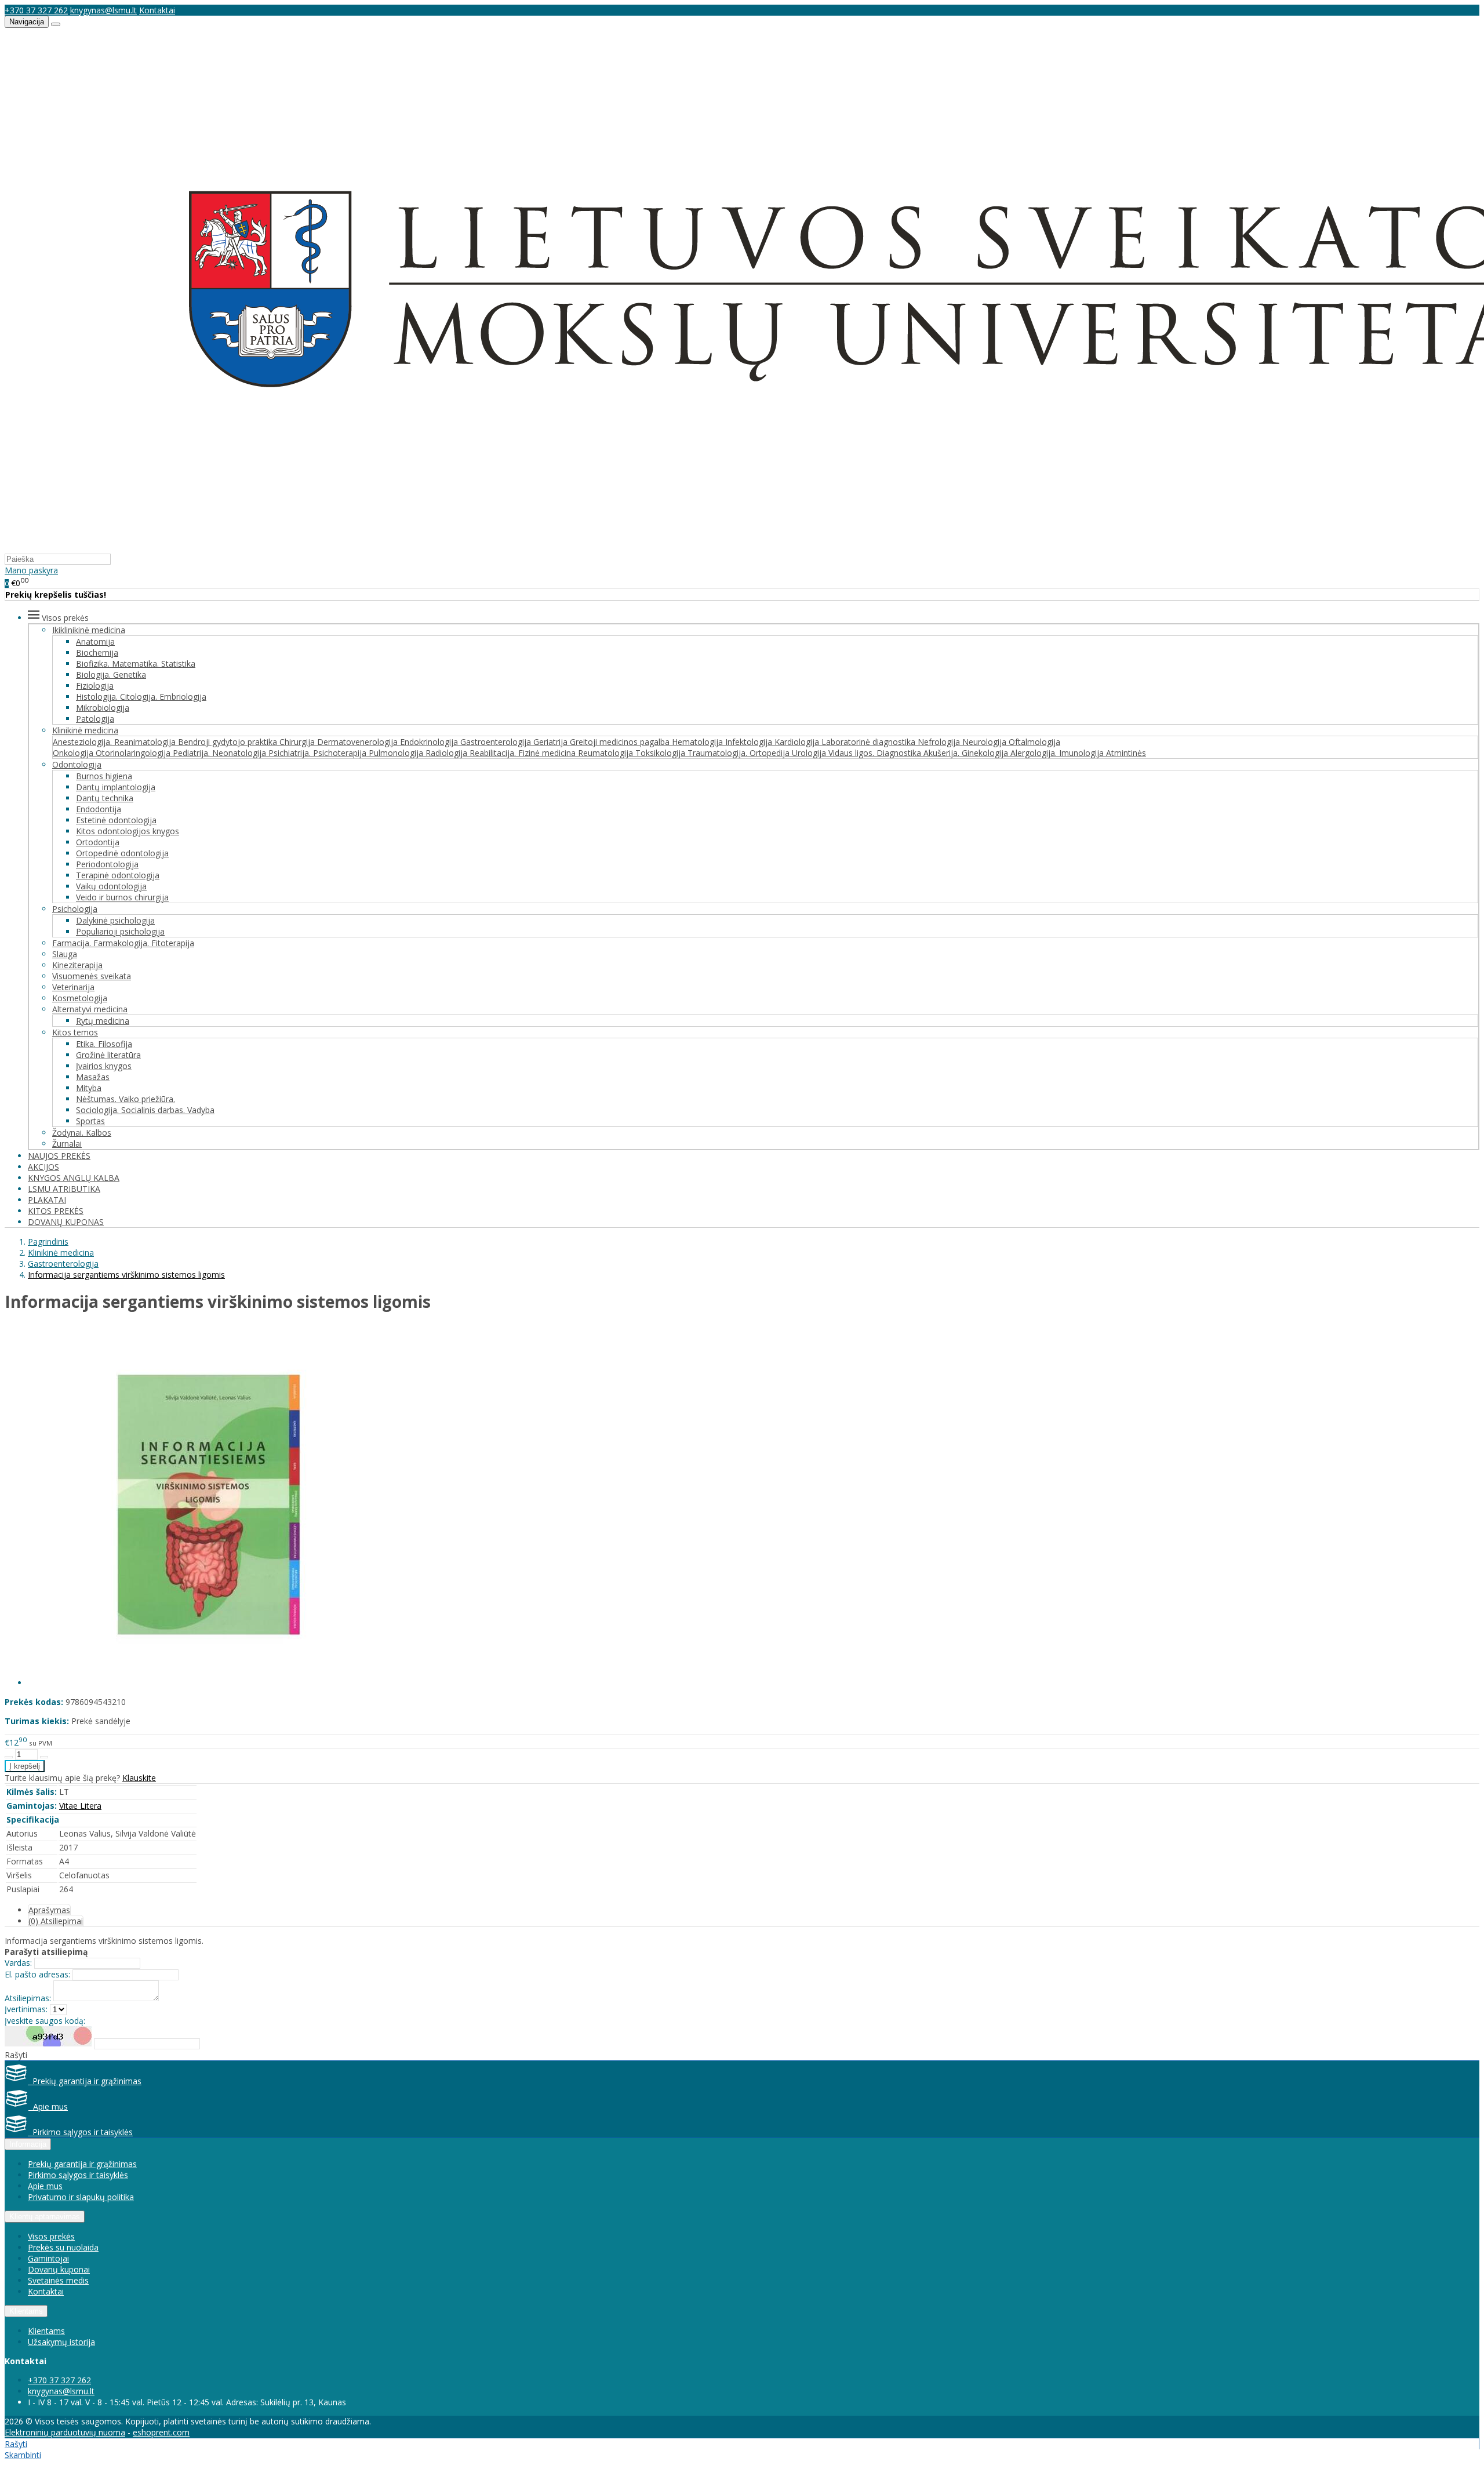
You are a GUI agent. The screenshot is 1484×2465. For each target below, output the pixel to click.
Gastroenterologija (497, 742)
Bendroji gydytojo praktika (229, 742)
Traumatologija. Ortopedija (740, 753)
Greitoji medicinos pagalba (621, 742)
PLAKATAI (47, 1200)
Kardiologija (798, 742)
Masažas (93, 1077)
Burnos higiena (104, 776)
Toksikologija (661, 753)
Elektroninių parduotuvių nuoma (65, 2432)
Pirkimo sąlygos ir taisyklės (80, 2132)
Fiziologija (95, 686)
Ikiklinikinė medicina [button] (89, 630)
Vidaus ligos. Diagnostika (876, 753)
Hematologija (699, 742)
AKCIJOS (43, 1167)
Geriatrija (552, 742)
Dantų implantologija (116, 787)
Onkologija (74, 753)
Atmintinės (1126, 753)
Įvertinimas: (26, 2009)
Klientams (26, 2311)
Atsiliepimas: (28, 1998)
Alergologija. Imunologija (1058, 753)
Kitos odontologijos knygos (128, 831)
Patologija (95, 719)
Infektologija (750, 742)
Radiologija (448, 753)
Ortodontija (98, 842)
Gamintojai (48, 2258)
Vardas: (18, 1963)
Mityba (89, 1088)
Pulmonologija (397, 753)
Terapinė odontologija (118, 875)
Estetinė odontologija (116, 820)
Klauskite (139, 1778)
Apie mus (48, 2106)
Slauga (65, 954)
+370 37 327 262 (36, 10)
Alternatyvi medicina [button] (90, 1009)
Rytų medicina (103, 1021)
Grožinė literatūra (108, 1055)
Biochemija (97, 652)
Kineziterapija (77, 965)
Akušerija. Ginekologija (967, 753)
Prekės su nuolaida (63, 2247)
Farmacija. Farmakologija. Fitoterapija (123, 943)
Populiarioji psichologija (120, 931)
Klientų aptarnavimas (45, 2217)
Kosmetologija (80, 998)
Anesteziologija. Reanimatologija (115, 742)
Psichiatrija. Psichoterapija (319, 753)
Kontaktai (157, 10)
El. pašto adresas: (37, 1974)
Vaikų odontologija (111, 886)
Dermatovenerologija (359, 742)
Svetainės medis (58, 2280)
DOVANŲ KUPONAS (66, 1222)
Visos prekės (51, 2236)
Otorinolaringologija (134, 753)
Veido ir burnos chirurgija (122, 897)
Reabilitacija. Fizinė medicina (524, 753)
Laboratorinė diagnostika (870, 742)
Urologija (810, 753)
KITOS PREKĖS (56, 1211)
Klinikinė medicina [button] (85, 730)
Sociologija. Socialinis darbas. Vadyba (145, 1110)
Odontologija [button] (77, 764)
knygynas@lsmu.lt (103, 10)
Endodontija (99, 809)
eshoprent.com (161, 2432)
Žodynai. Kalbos (82, 1132)
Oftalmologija (1034, 742)
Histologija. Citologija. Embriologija (141, 697)
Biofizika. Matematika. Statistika (136, 663)
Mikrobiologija (103, 708)
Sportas (90, 1121)
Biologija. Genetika (111, 675)
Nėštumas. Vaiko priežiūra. (126, 1099)
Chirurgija (298, 742)
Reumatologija (607, 753)
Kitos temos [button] (75, 1032)
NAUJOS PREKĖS (59, 1156)
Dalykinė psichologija (115, 920)
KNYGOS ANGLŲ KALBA (74, 1178)
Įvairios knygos (104, 1066)
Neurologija (985, 742)
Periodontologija (107, 864)
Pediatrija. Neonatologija (221, 753)
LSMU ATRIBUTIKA (64, 1189)
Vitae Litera (80, 1806)
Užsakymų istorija (61, 2342)
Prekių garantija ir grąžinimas (85, 2081)
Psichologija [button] (75, 909)
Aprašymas (49, 1910)
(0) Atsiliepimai (56, 1921)
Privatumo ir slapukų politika (81, 2197)
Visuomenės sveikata (92, 976)
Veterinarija (73, 987)
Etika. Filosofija (104, 1044)
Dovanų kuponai (59, 2269)
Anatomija (95, 641)
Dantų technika (105, 798)
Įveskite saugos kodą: (45, 2021)
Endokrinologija (430, 742)
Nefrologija (940, 742)
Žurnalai (67, 1144)
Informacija (28, 2144)
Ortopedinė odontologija (122, 853)
